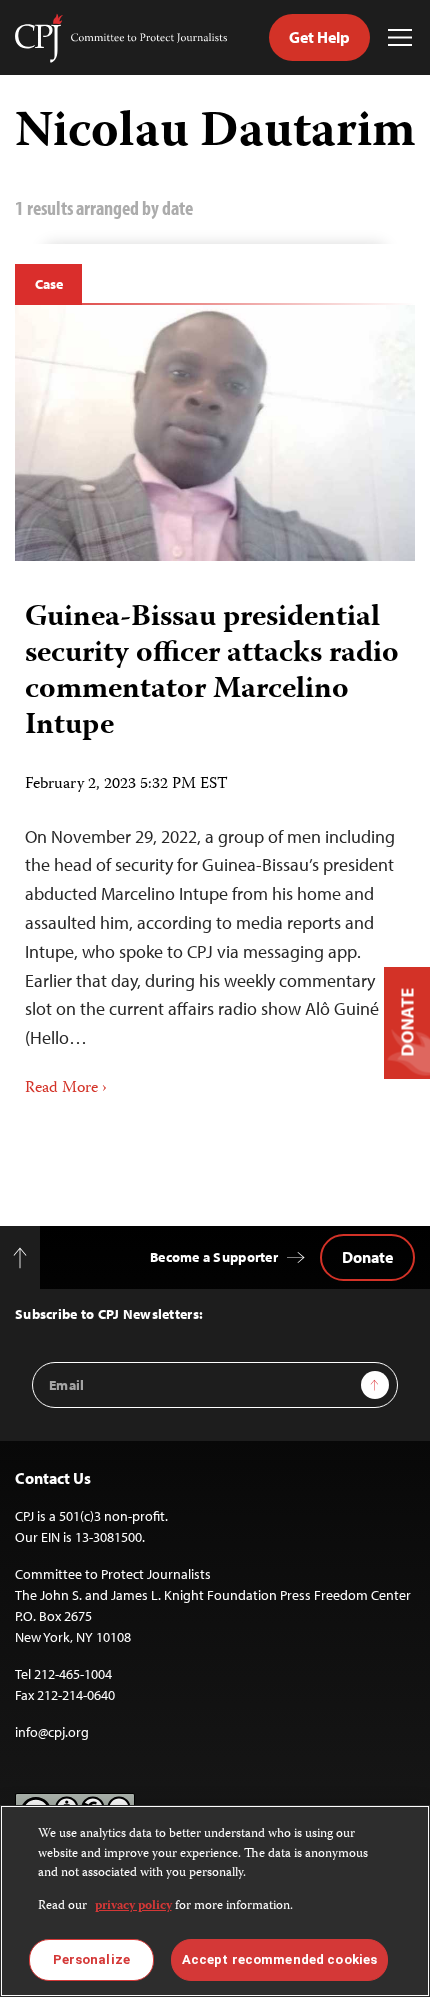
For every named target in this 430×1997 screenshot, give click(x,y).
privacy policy (133, 1906)
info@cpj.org (52, 1732)
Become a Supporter (214, 1257)
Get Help (319, 37)
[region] (215, 1901)
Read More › (66, 1089)
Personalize (91, 1959)
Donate (367, 1257)
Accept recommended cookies (279, 1959)
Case (48, 284)
